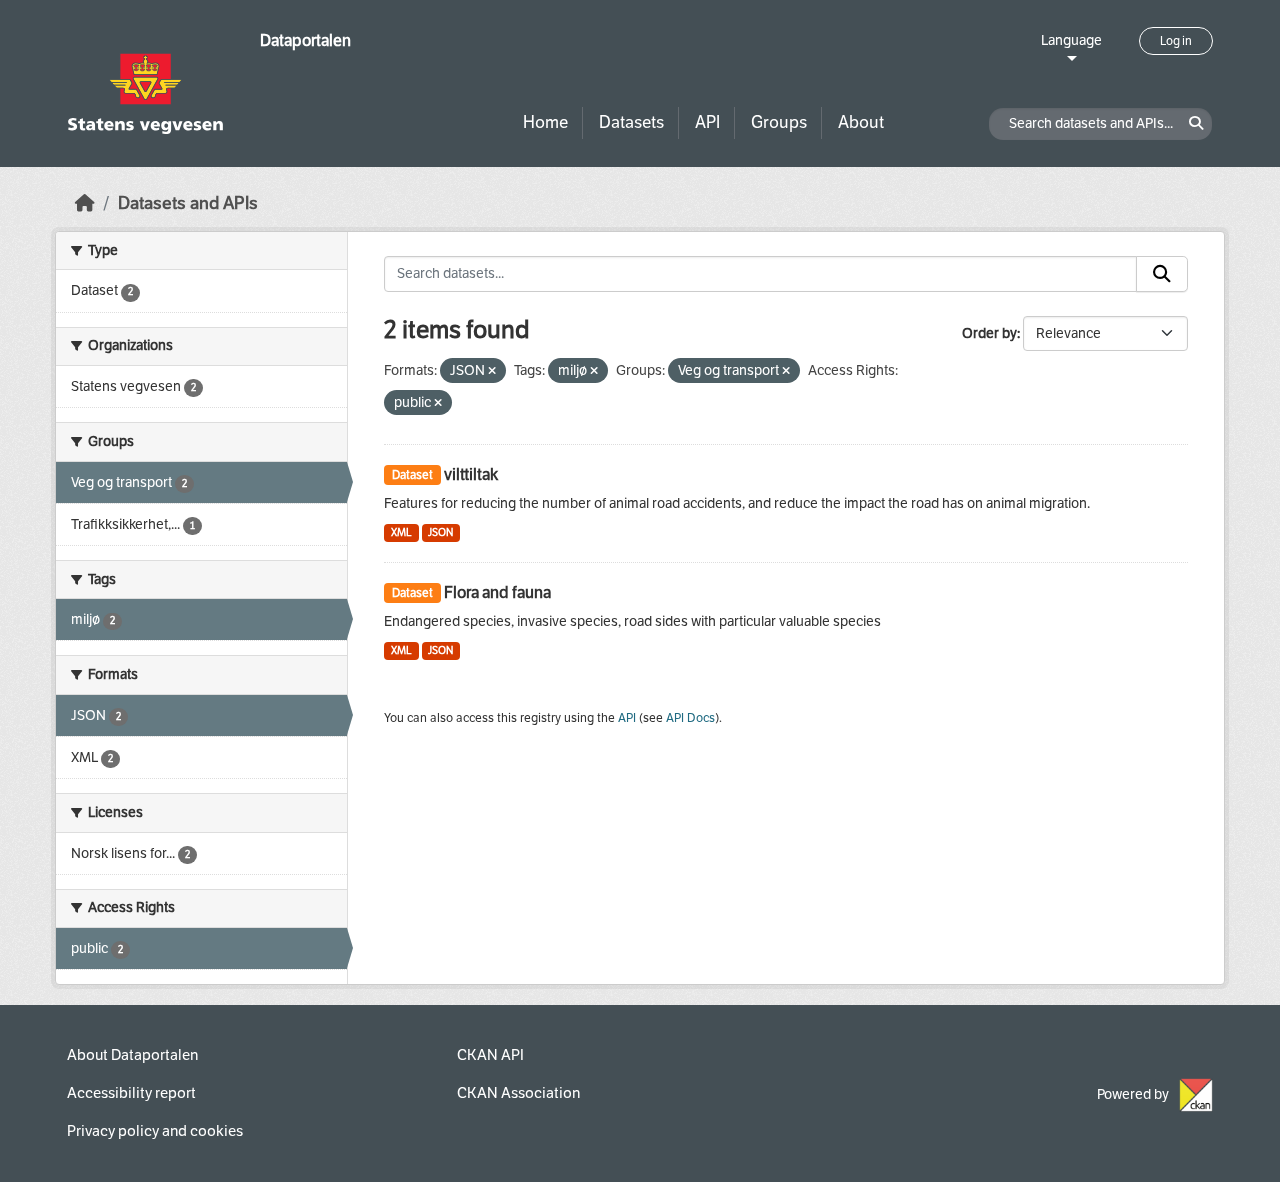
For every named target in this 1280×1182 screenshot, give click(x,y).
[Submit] (1162, 274)
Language (1071, 40)
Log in (1176, 41)
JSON (440, 532)
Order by (989, 333)
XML (401, 532)
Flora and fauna (497, 592)
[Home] (85, 203)
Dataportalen (305, 40)
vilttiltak (471, 474)
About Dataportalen (132, 1055)
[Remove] (492, 371)
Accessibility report (131, 1093)
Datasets (631, 122)
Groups (779, 122)
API (707, 122)
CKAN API (490, 1055)
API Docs (690, 718)
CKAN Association (518, 1093)
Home (545, 122)
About (861, 122)
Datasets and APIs (188, 203)
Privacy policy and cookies (155, 1131)
